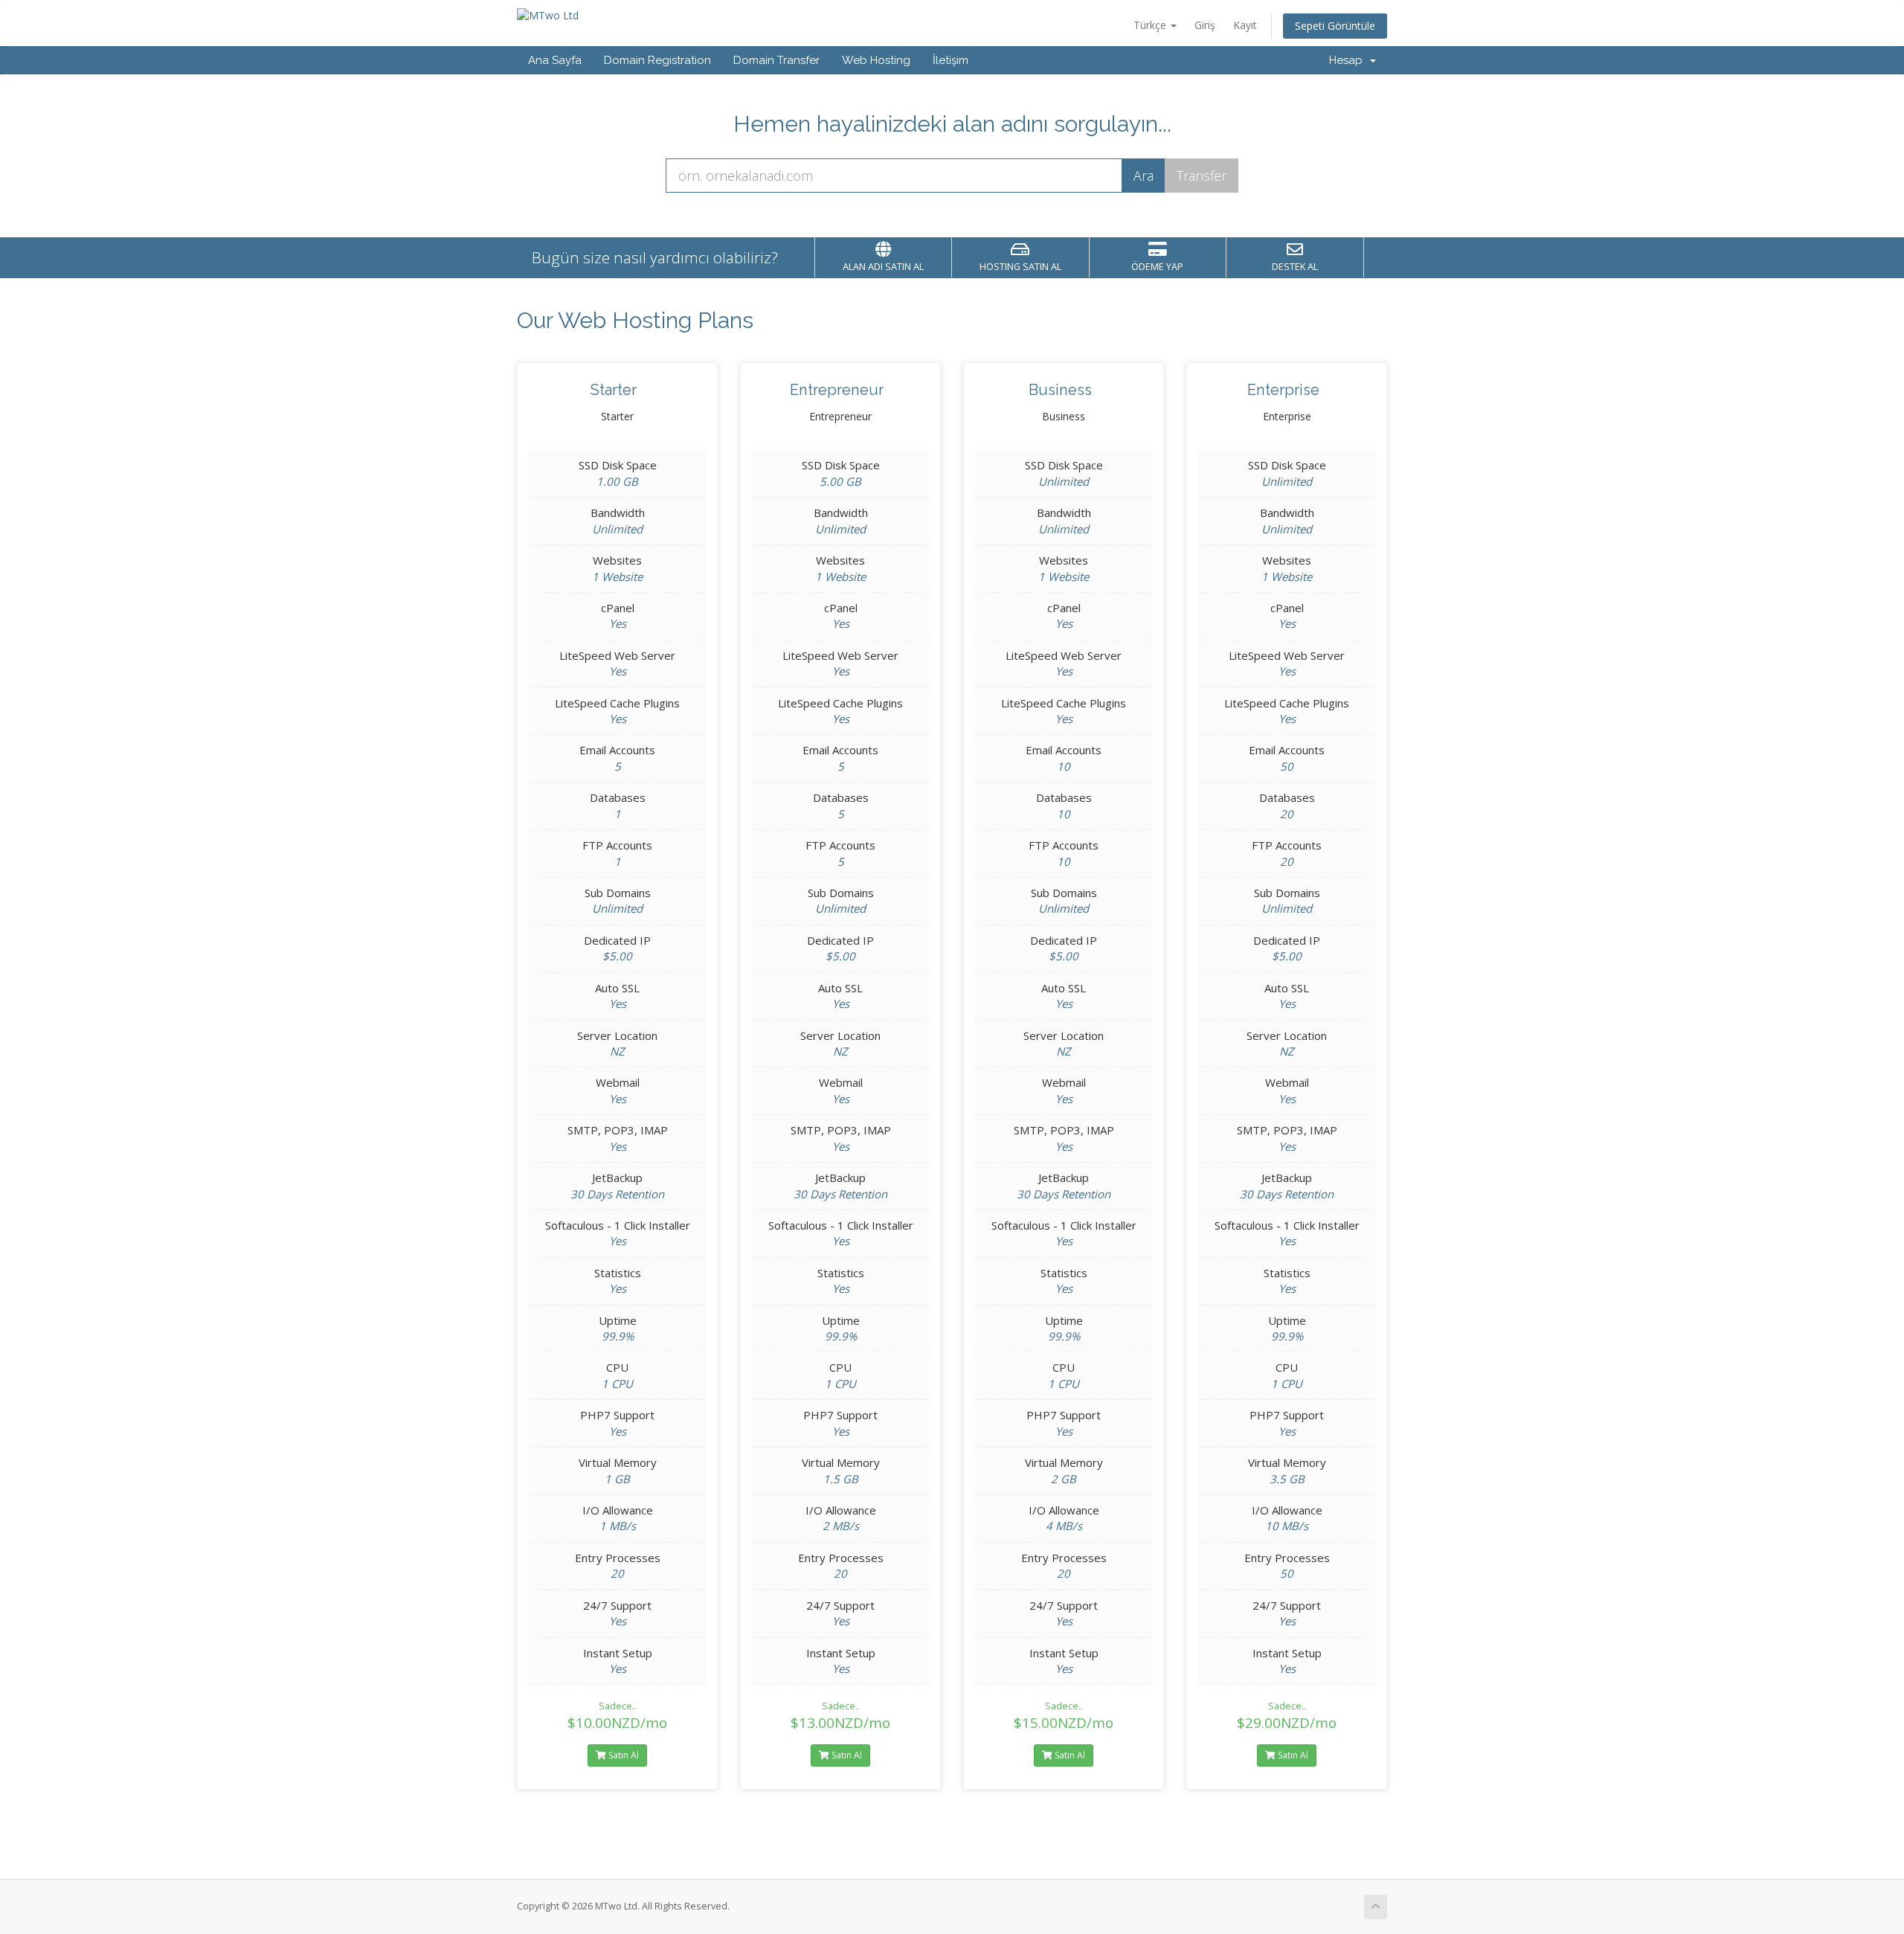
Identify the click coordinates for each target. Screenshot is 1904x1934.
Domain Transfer (776, 60)
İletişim (951, 60)
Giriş (1205, 25)
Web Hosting (876, 60)
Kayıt (1245, 25)
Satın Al (623, 1755)
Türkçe (1151, 25)
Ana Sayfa (555, 60)
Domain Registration (657, 60)
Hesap (1349, 60)
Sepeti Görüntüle (1335, 26)
